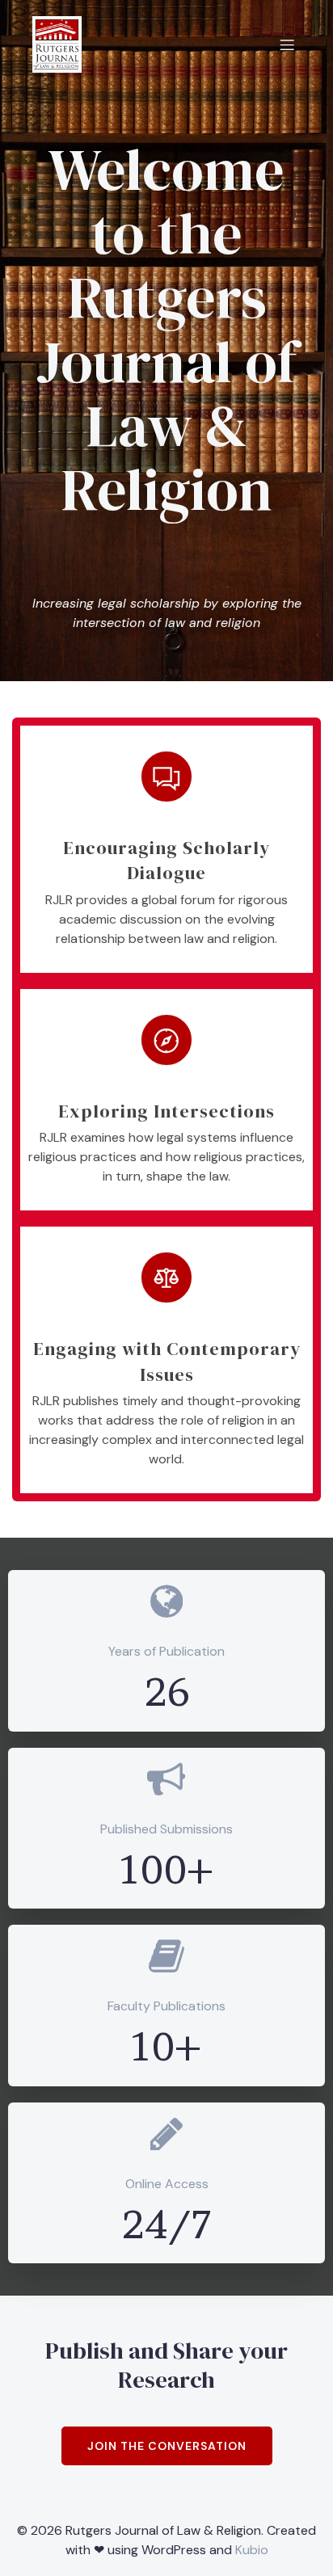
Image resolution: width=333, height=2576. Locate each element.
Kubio (252, 2550)
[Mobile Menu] (287, 44)
